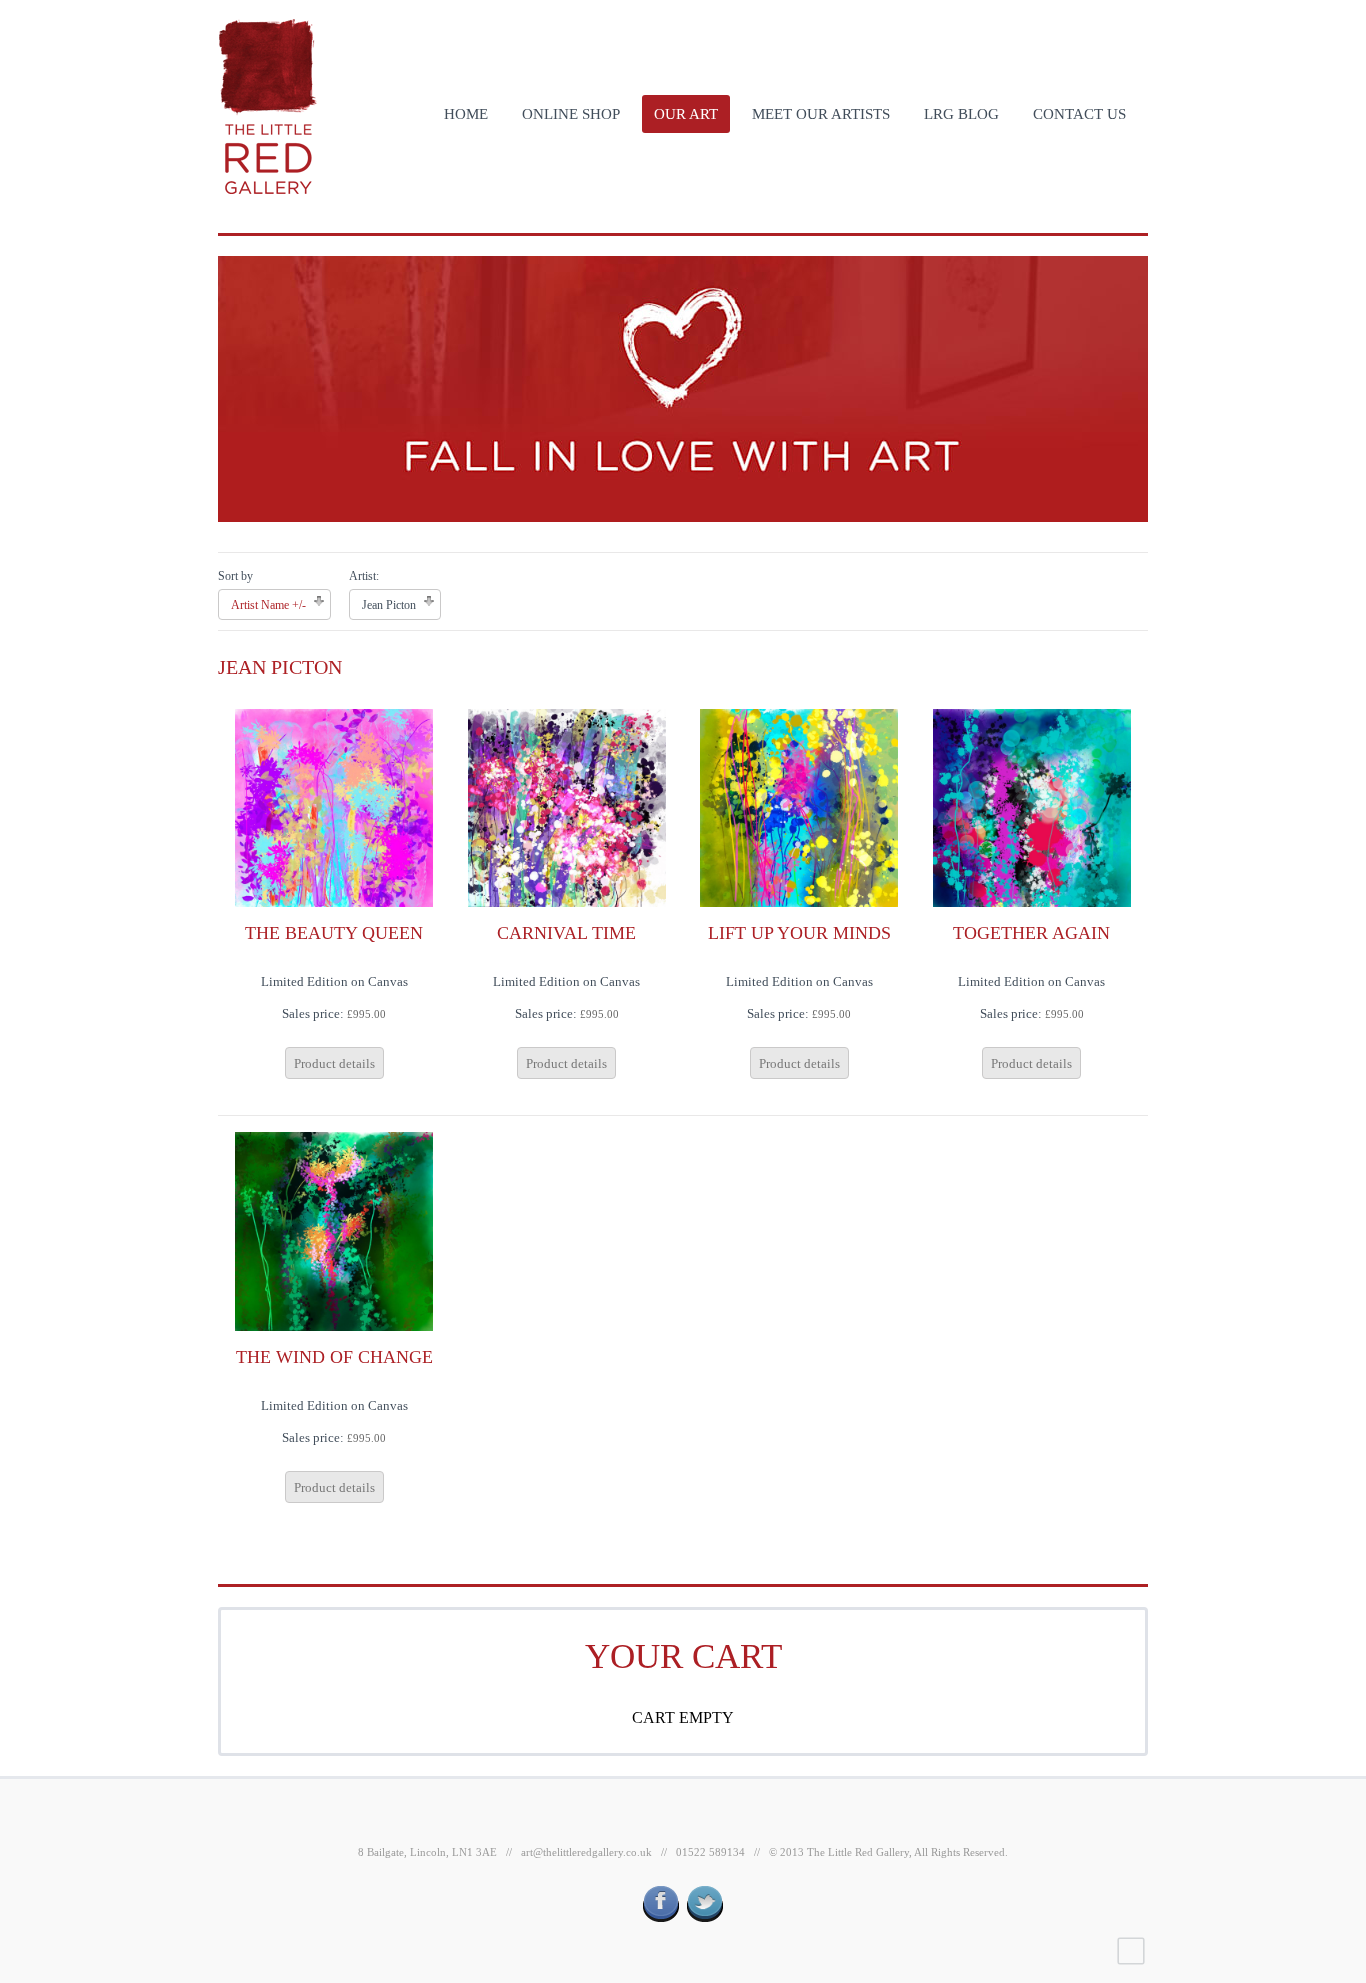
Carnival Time (566, 933)
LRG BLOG (961, 114)
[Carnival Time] (567, 806)
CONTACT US (1079, 114)
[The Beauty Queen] (334, 806)
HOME (466, 114)
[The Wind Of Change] (334, 1230)
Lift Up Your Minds (799, 933)
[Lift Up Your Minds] (799, 806)
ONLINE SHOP (571, 114)
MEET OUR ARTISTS (821, 114)
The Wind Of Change (334, 1357)
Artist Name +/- (268, 605)
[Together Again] (1032, 806)
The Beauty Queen (334, 933)
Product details (334, 1063)
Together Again (1031, 933)
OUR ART (686, 114)
